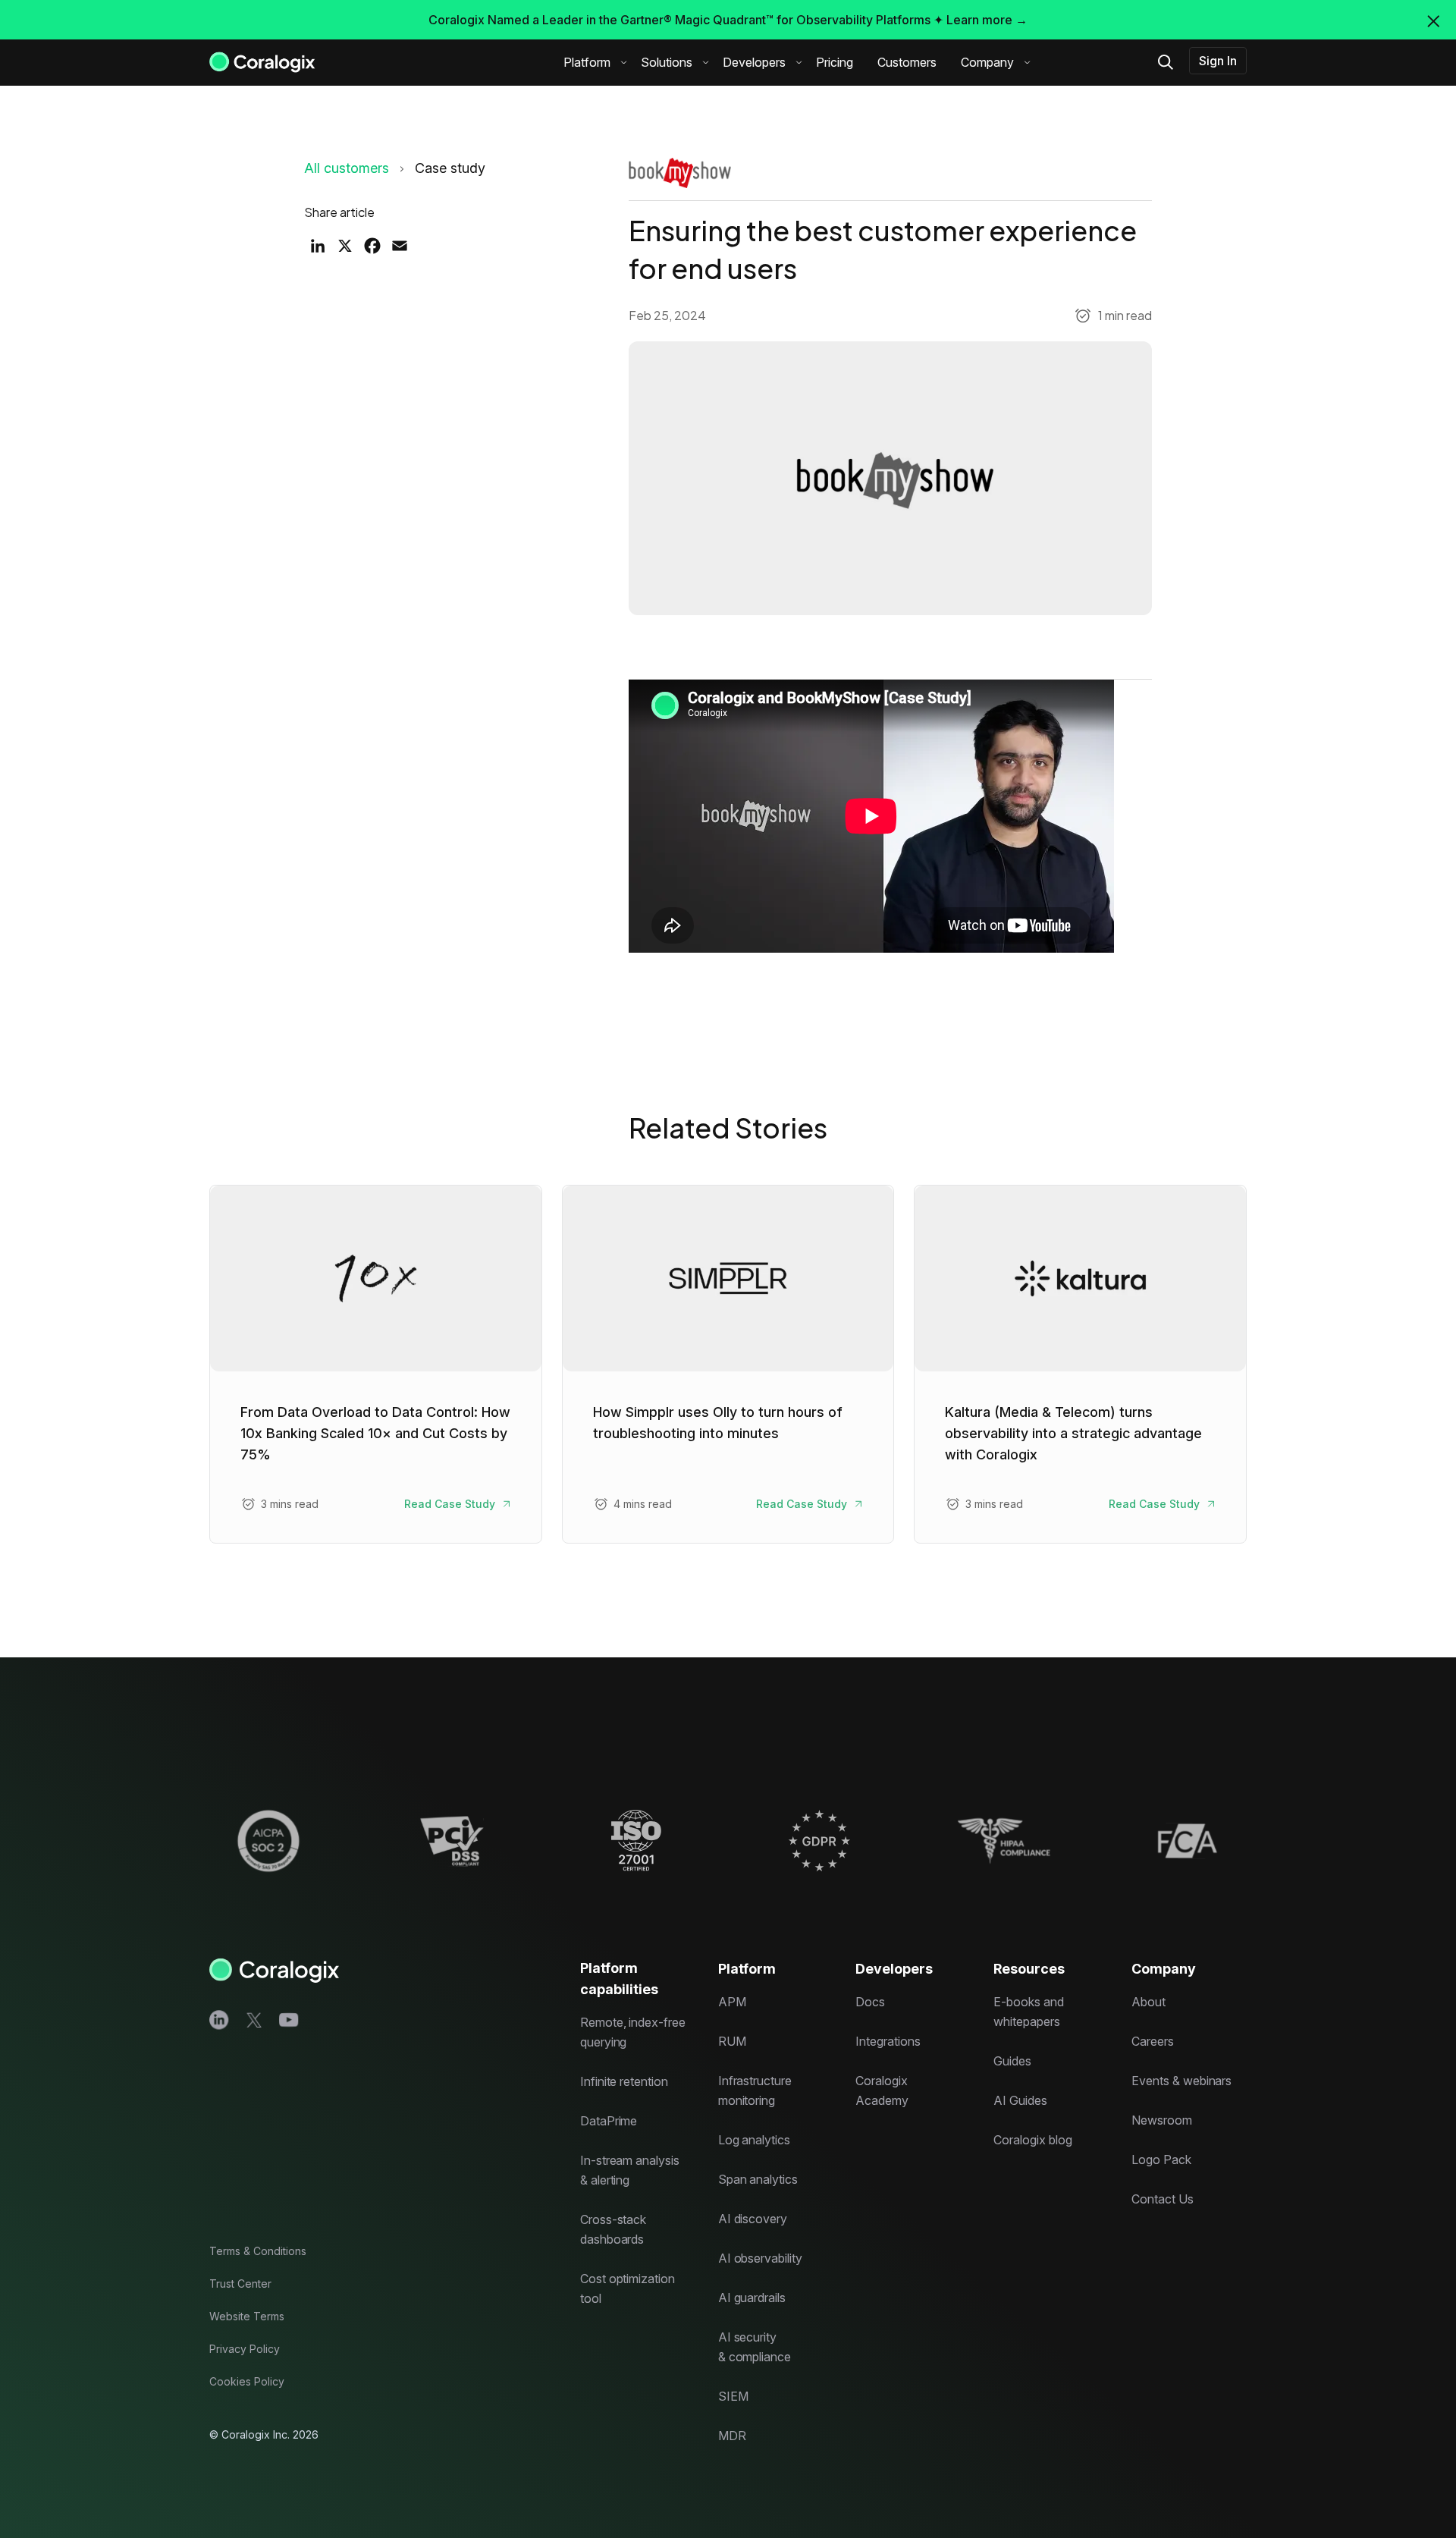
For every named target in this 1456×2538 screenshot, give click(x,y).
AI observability (760, 2258)
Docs (870, 2002)
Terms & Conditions (258, 2251)
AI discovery (753, 2219)
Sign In (1218, 61)
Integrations (888, 2041)
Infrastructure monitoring (755, 2090)
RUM (732, 2041)
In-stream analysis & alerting (630, 2170)
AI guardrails (752, 2298)
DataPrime (609, 2121)
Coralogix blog (1032, 2140)
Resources (1029, 1969)
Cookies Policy (247, 2381)
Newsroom (1162, 2120)
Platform (587, 62)
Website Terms (247, 2316)
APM (732, 2002)
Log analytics (754, 2140)
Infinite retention (624, 2081)
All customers (347, 168)
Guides (1012, 2061)
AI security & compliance (755, 2347)
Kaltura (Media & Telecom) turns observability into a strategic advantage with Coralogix (1073, 1433)
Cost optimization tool (628, 2288)
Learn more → (987, 20)
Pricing (835, 62)
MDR (732, 2436)
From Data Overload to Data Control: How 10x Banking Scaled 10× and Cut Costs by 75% (375, 1433)
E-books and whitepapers (1028, 2012)
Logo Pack (1161, 2159)
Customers (907, 62)
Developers (754, 62)
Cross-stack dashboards (613, 2229)
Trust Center (240, 2284)
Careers (1153, 2041)
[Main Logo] (262, 61)
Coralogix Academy (882, 2090)
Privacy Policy (245, 2349)
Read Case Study (450, 1504)
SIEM (733, 2396)
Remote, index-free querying (633, 2032)
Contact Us (1163, 2199)
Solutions (667, 62)
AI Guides (1020, 2100)
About (1148, 2002)
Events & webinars (1181, 2081)
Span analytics (758, 2179)
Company (987, 62)
